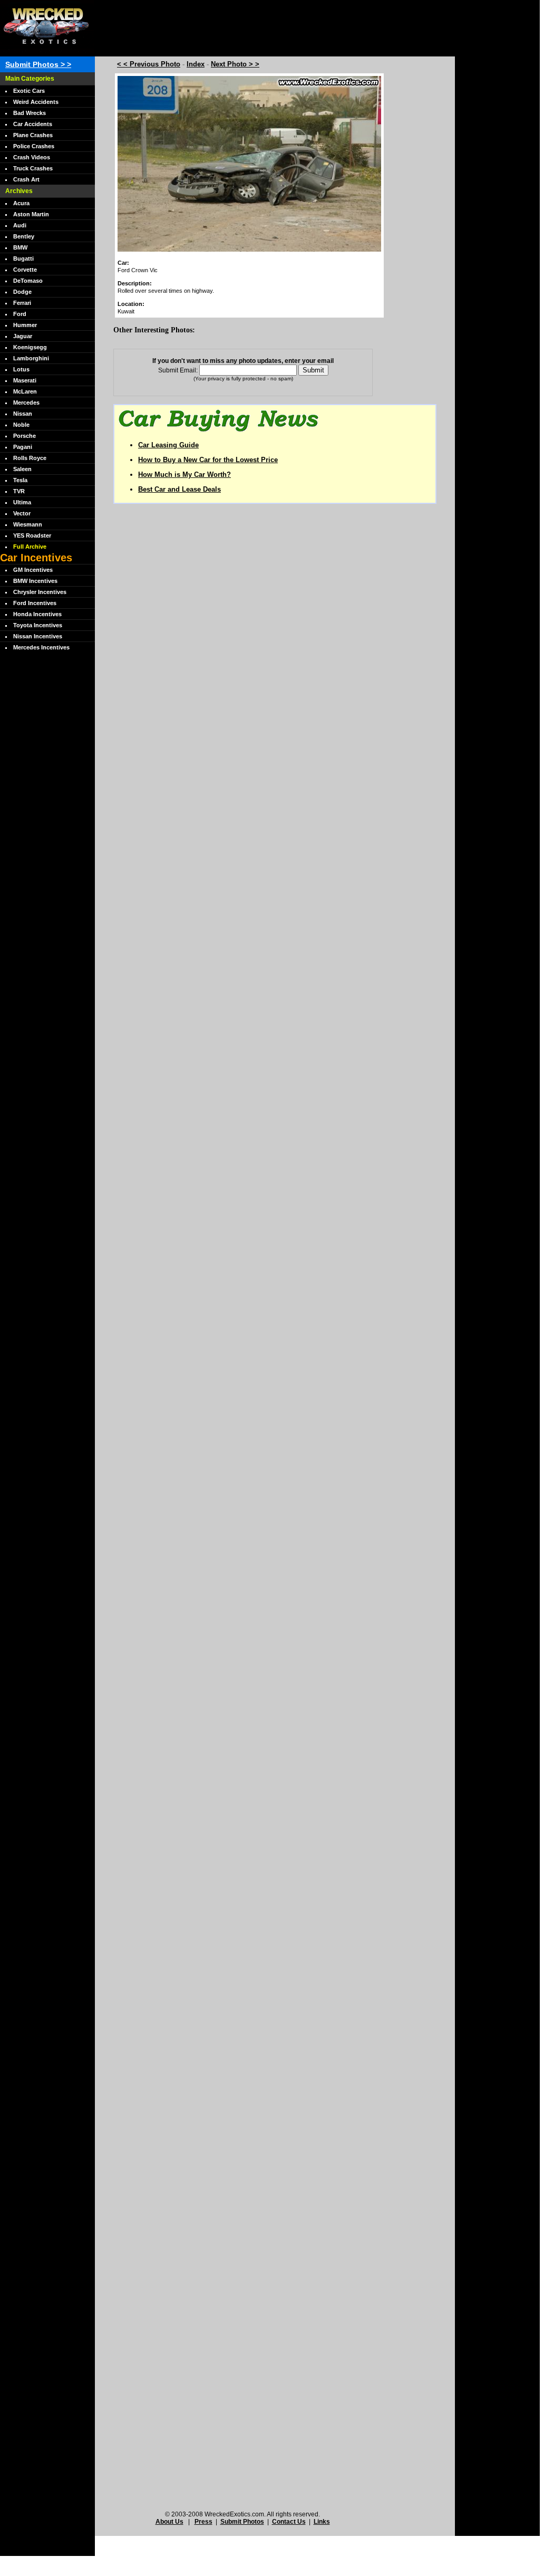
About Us (169, 2522)
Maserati (25, 380)
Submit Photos (242, 2522)
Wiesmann (28, 524)
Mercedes (26, 403)
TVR (19, 491)
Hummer (25, 325)
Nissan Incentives (38, 636)
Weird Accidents (36, 102)
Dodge (22, 292)
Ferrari (22, 303)
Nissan (23, 414)
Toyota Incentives (38, 625)
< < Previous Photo (149, 64)
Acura (21, 203)
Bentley (24, 236)
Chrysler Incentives (40, 592)
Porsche (25, 436)
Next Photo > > (235, 64)
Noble (21, 425)
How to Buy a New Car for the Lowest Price (208, 460)
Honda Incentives (37, 614)
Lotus (21, 369)
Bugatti (23, 258)
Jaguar (23, 336)
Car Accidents (33, 124)
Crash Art (26, 179)
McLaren (25, 391)
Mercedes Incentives (41, 647)
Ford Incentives (35, 603)
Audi (20, 225)
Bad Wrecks (30, 113)
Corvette (25, 270)
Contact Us (289, 2522)
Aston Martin (31, 214)
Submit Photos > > (38, 64)
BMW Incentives (35, 581)
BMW (20, 247)
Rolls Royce (30, 458)
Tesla (20, 480)
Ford (20, 314)
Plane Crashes (33, 135)
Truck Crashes (33, 168)
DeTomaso (28, 281)
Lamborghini (31, 358)
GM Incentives (33, 570)
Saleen (22, 469)
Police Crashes (34, 146)
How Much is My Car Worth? (184, 475)
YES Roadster (32, 535)
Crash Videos (32, 157)
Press (203, 2522)
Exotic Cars (29, 91)
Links (322, 2522)
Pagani (23, 447)
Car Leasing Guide (168, 445)
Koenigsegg (30, 347)
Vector (22, 513)
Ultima (22, 502)
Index (196, 64)
